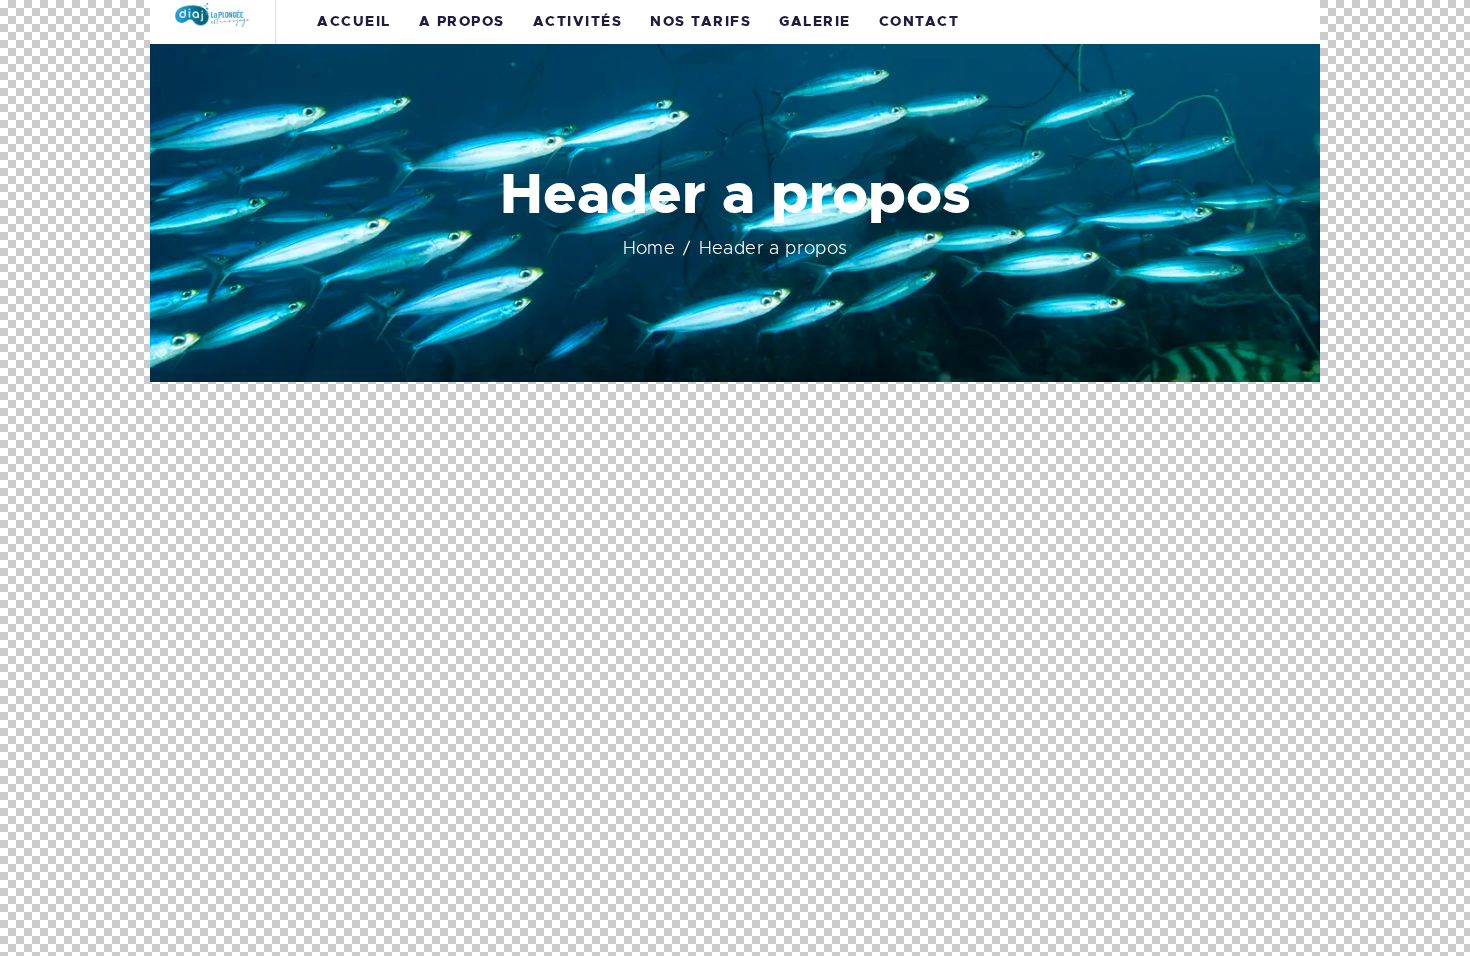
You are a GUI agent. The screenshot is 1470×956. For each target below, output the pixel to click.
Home (649, 248)
